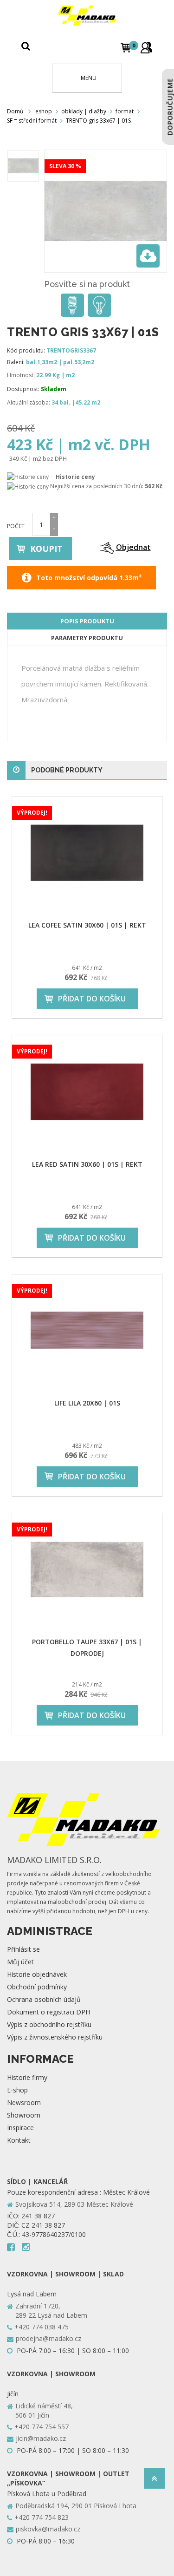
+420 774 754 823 (42, 2517)
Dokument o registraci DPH (48, 2012)
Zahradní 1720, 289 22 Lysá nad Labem (51, 2311)
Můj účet (20, 1962)
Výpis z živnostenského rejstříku (55, 2037)
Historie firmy (27, 2077)
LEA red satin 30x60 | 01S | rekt (87, 1164)
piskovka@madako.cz (48, 2529)
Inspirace (20, 2128)
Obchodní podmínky (37, 1987)
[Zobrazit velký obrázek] (148, 256)
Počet (16, 526)
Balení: (16, 362)
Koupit (46, 549)
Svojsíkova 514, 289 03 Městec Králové (74, 2204)
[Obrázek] (23, 166)
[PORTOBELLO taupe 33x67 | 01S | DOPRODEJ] (87, 1569)
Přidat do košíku (92, 999)
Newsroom (24, 2102)
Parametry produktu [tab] (87, 638)
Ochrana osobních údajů (44, 1999)
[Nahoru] (154, 2481)
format (125, 111)
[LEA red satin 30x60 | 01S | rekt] (87, 1092)
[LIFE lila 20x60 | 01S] (87, 1331)
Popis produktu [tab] (87, 621)
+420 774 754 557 (42, 2427)
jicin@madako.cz (41, 2438)
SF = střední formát (32, 121)
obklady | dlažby (84, 111)
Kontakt (19, 2140)
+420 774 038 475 (42, 2327)
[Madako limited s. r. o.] (87, 16)
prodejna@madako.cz (48, 2338)
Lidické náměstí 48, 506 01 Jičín (44, 2410)
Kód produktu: (26, 350)
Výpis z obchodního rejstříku (49, 2024)
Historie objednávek (37, 1974)
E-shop (17, 2090)
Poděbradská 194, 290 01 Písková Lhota (76, 2506)
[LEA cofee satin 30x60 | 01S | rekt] (87, 853)
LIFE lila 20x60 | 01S (87, 1403)
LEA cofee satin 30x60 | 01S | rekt (87, 925)
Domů (15, 111)
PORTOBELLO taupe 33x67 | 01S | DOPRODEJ (87, 1648)
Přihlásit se (23, 1949)
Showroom (24, 2115)
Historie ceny (75, 477)
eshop (44, 111)
